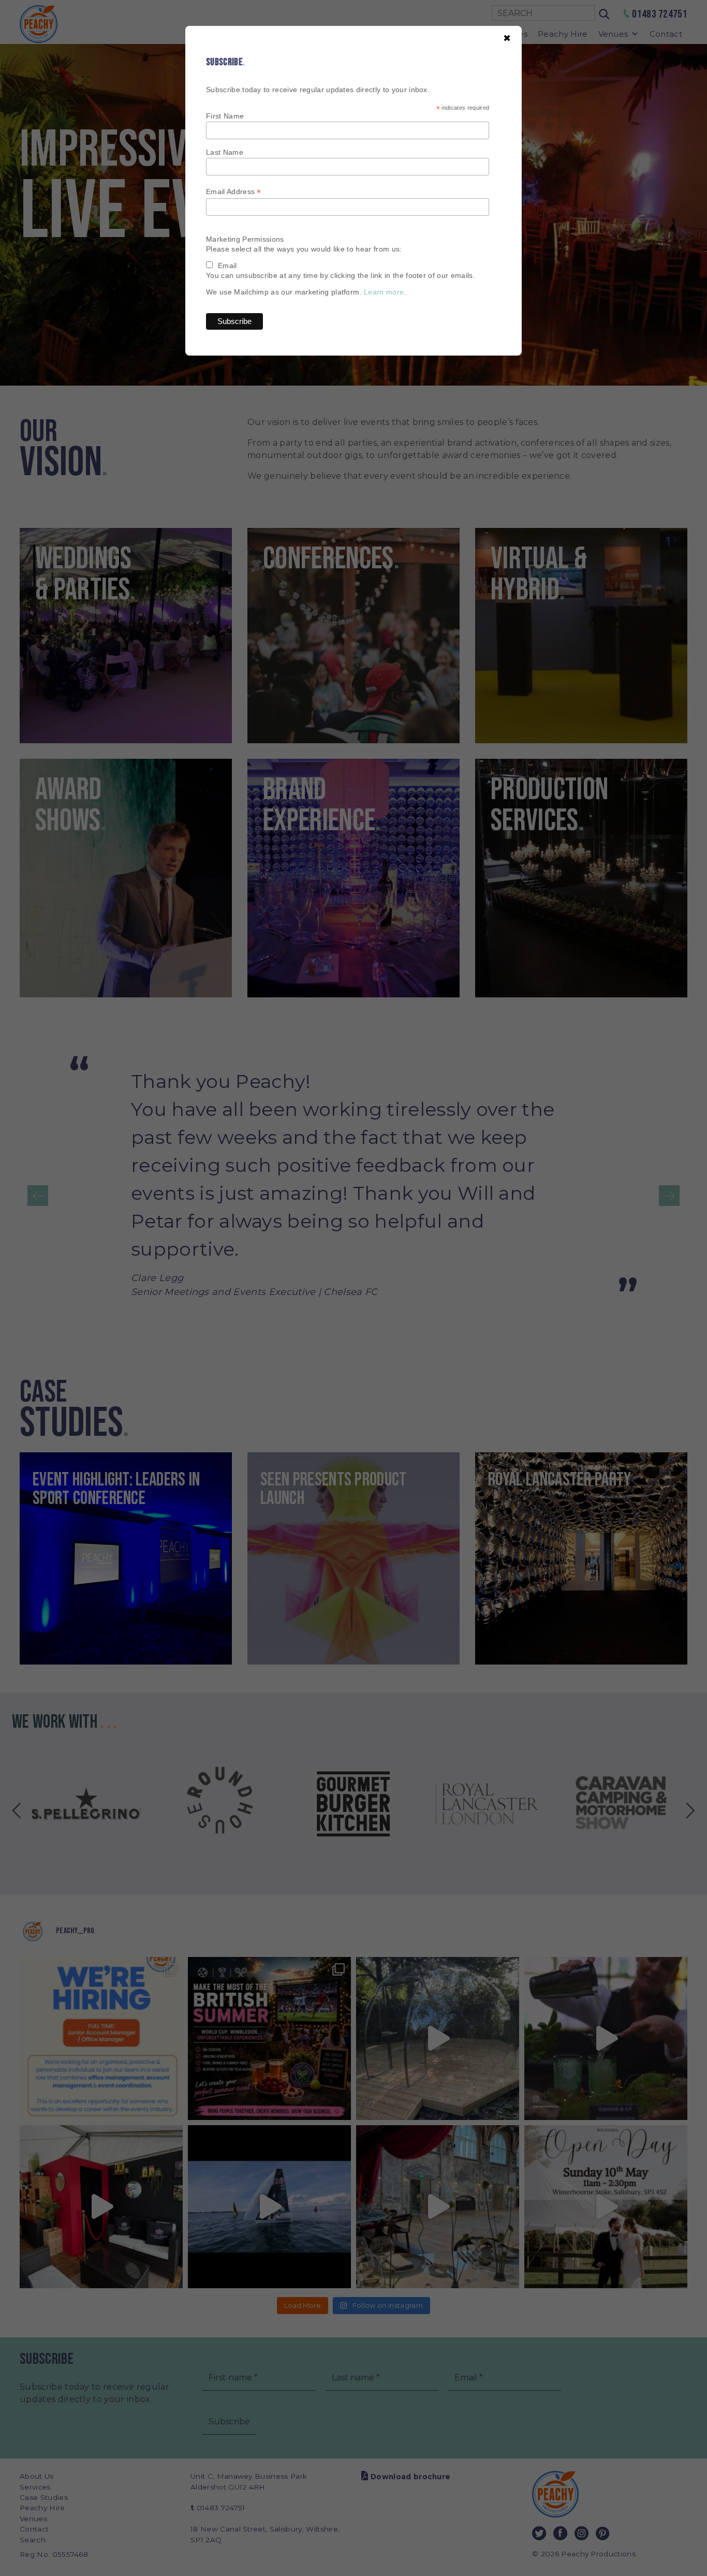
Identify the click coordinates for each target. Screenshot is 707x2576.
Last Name (225, 152)
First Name (225, 116)
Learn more (384, 292)
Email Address (234, 192)
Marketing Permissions (245, 239)
